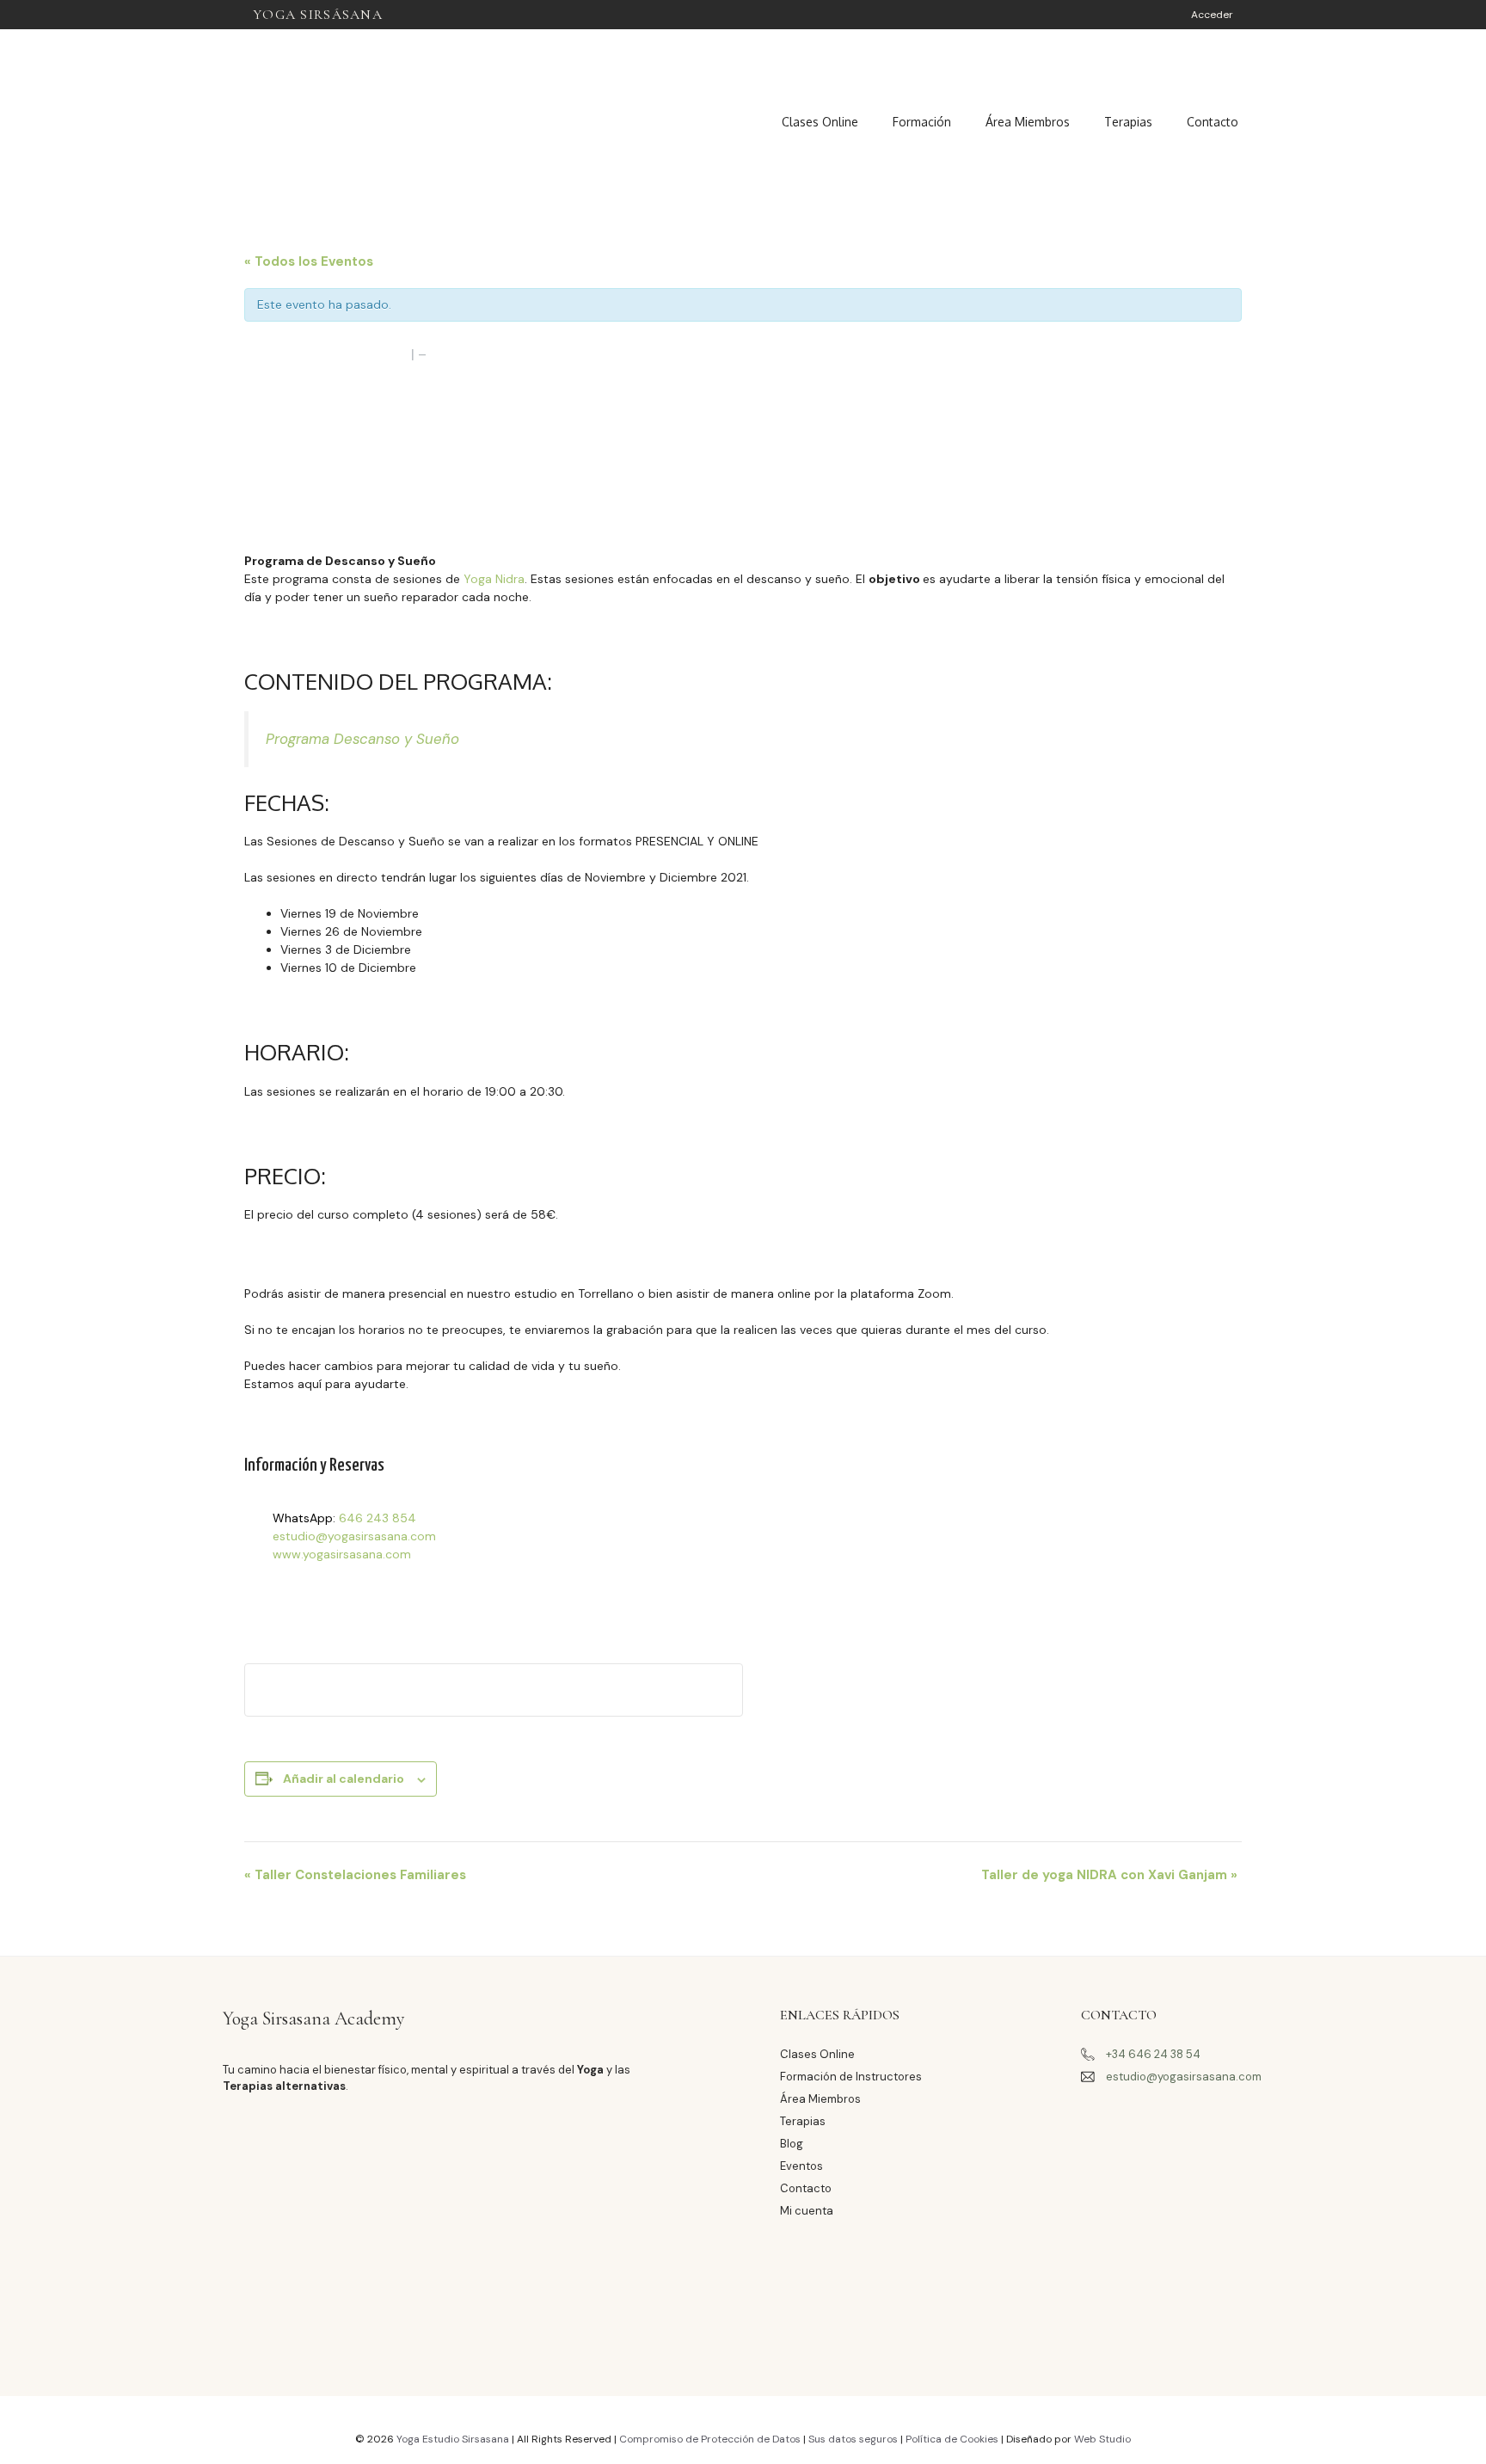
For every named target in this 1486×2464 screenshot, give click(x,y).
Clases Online (820, 122)
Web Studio (1102, 2439)
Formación (922, 122)
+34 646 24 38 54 (1153, 2054)
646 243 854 (378, 1518)
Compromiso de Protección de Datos (710, 2439)
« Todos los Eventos (309, 261)
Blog (792, 2144)
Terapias (1128, 122)
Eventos (801, 2166)
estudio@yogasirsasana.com (354, 1536)
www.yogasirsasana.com (342, 1554)
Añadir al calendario (344, 1779)
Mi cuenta (807, 2211)
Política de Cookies (953, 2439)
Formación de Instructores (851, 2077)
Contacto (1213, 122)
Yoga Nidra (494, 579)
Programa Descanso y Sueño (362, 739)
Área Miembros (1028, 122)
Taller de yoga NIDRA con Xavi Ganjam (1109, 1875)
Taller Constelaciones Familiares (355, 1875)
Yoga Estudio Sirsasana (453, 2439)
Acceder (1212, 15)
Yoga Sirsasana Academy (314, 2019)
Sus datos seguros (854, 2439)
